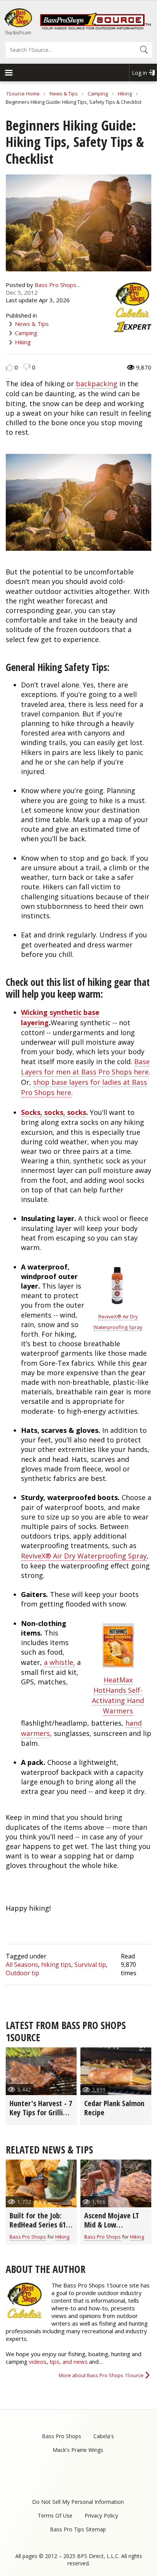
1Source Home (23, 94)
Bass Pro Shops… (58, 285)
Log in (139, 73)
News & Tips (64, 94)
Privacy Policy (101, 2516)
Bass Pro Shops (28, 2237)
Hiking (125, 94)
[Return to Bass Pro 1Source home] (95, 28)
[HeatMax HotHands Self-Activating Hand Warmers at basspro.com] (118, 1668)
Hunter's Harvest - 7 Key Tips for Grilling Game (41, 2112)
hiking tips (56, 1965)
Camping (98, 94)
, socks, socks (63, 1112)
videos (38, 2361)
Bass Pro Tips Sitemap (78, 2529)
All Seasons (22, 1965)
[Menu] (8, 73)
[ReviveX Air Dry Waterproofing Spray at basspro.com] (118, 1304)
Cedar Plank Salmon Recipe (114, 2108)
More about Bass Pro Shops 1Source (101, 2375)
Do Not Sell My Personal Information (78, 2502)
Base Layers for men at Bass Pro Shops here (85, 1067)
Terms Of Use (55, 2516)
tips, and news (69, 2361)
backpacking (97, 384)
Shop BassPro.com (18, 33)
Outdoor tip (22, 1973)
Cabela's (104, 2436)
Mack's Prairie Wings (78, 2450)
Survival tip (90, 1965)
